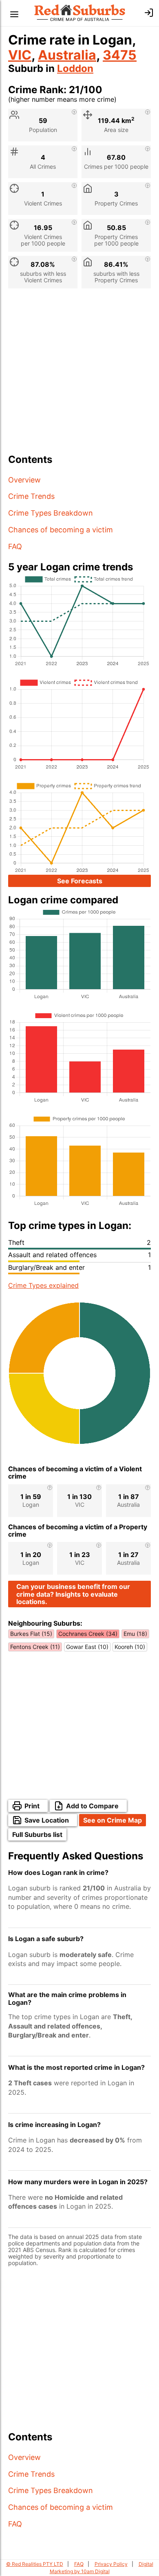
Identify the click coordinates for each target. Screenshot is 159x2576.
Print (32, 1806)
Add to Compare (92, 1806)
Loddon (75, 68)
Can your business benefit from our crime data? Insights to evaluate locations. (73, 1594)
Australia (67, 55)
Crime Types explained (43, 1285)
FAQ (15, 546)
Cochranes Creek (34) (88, 1634)
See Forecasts (80, 881)
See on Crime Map (113, 1820)
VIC (20, 55)
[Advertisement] (79, 374)
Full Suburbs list (37, 1834)
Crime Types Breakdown (51, 513)
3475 (120, 55)
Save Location (47, 1820)
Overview (24, 480)
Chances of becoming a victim (61, 530)
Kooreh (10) (130, 1647)
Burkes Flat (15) (31, 1634)
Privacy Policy (111, 2564)
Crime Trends (31, 496)
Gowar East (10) (87, 1647)
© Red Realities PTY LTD (35, 2564)
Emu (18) (135, 1634)
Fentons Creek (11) (35, 1647)
